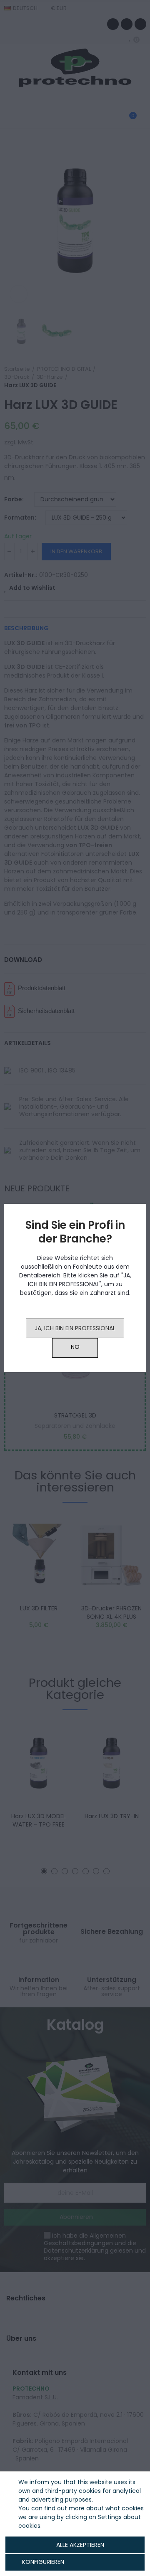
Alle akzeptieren (80, 2545)
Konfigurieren (42, 2562)
